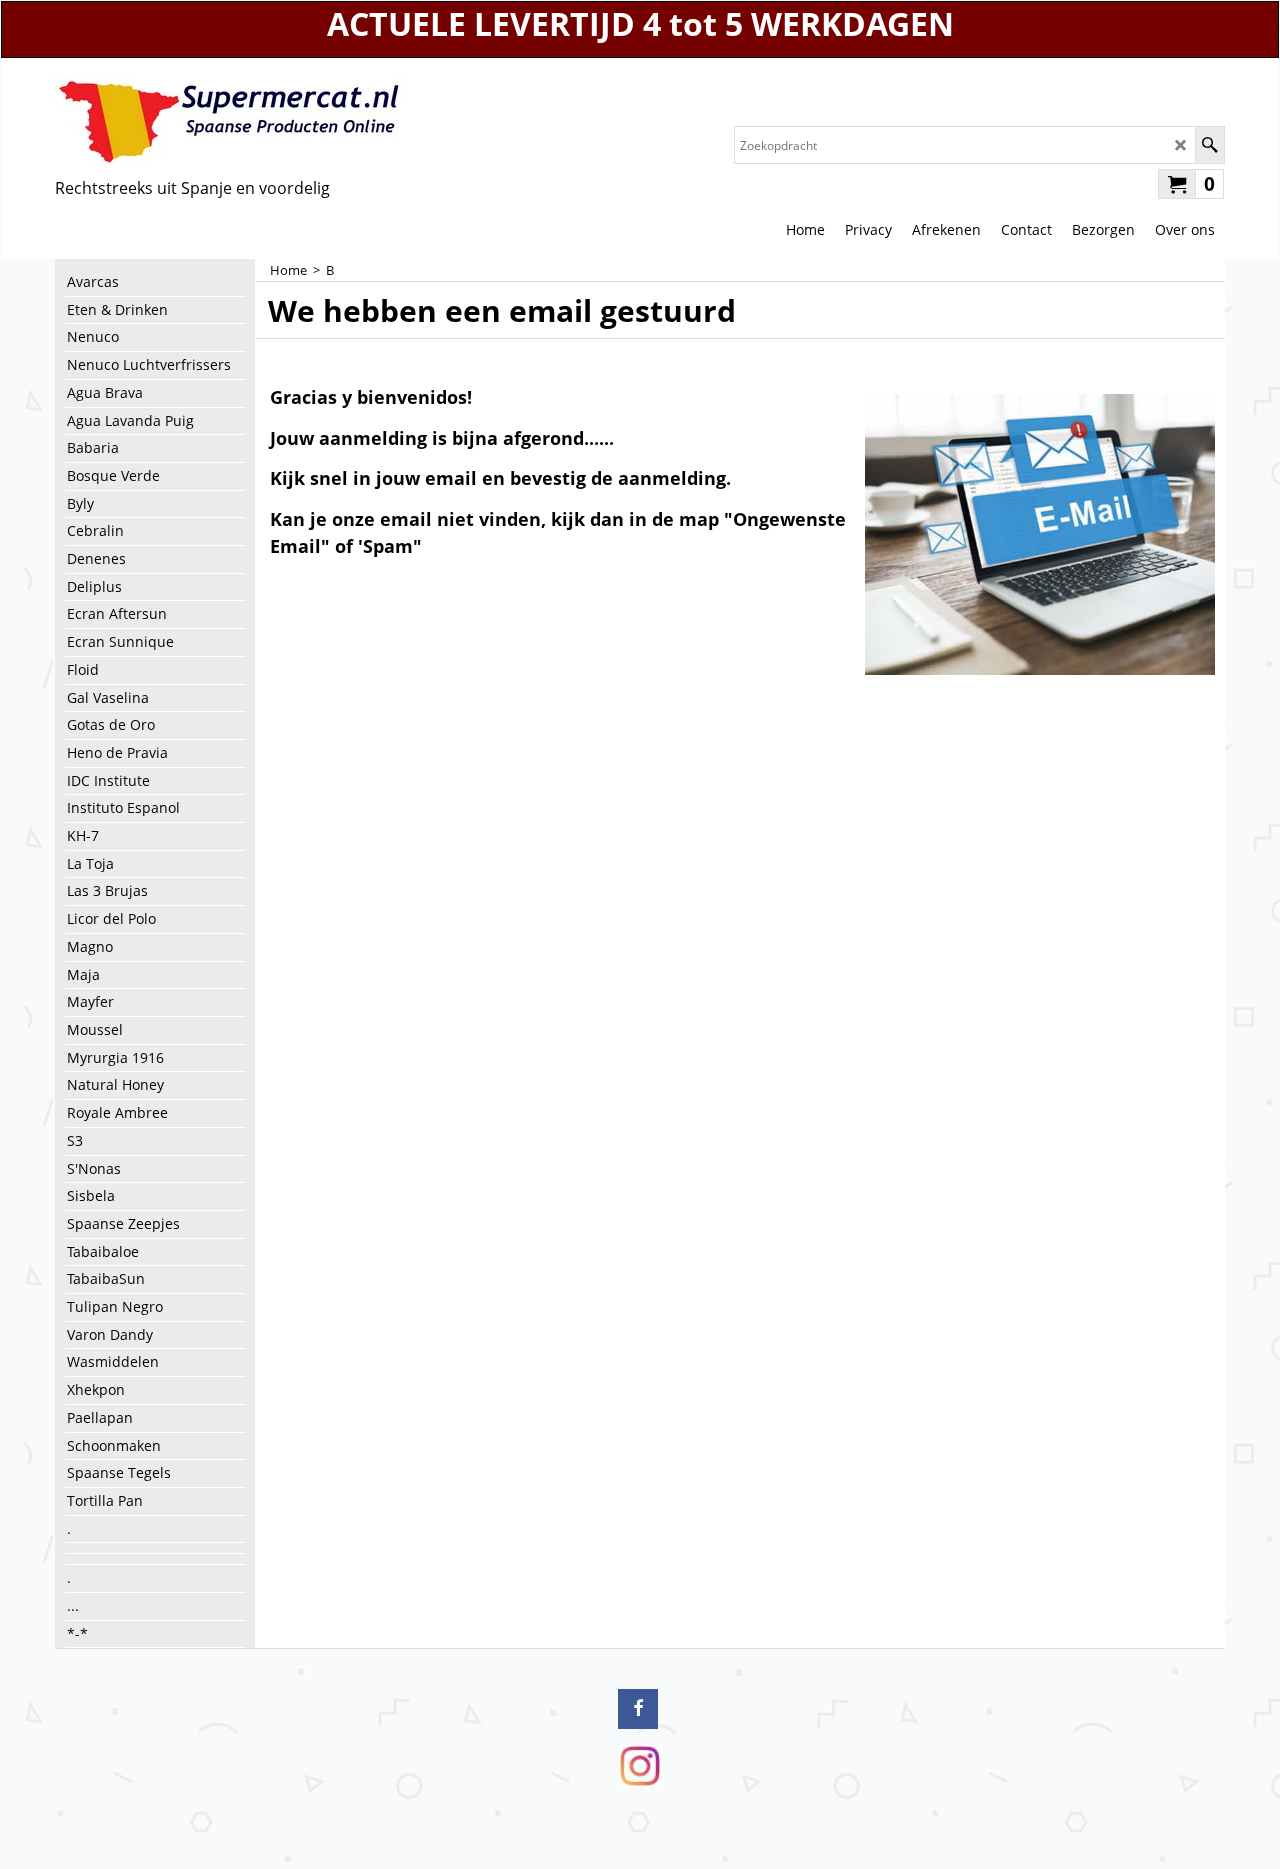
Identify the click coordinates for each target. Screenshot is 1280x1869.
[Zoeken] (1209, 145)
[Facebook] (638, 1709)
